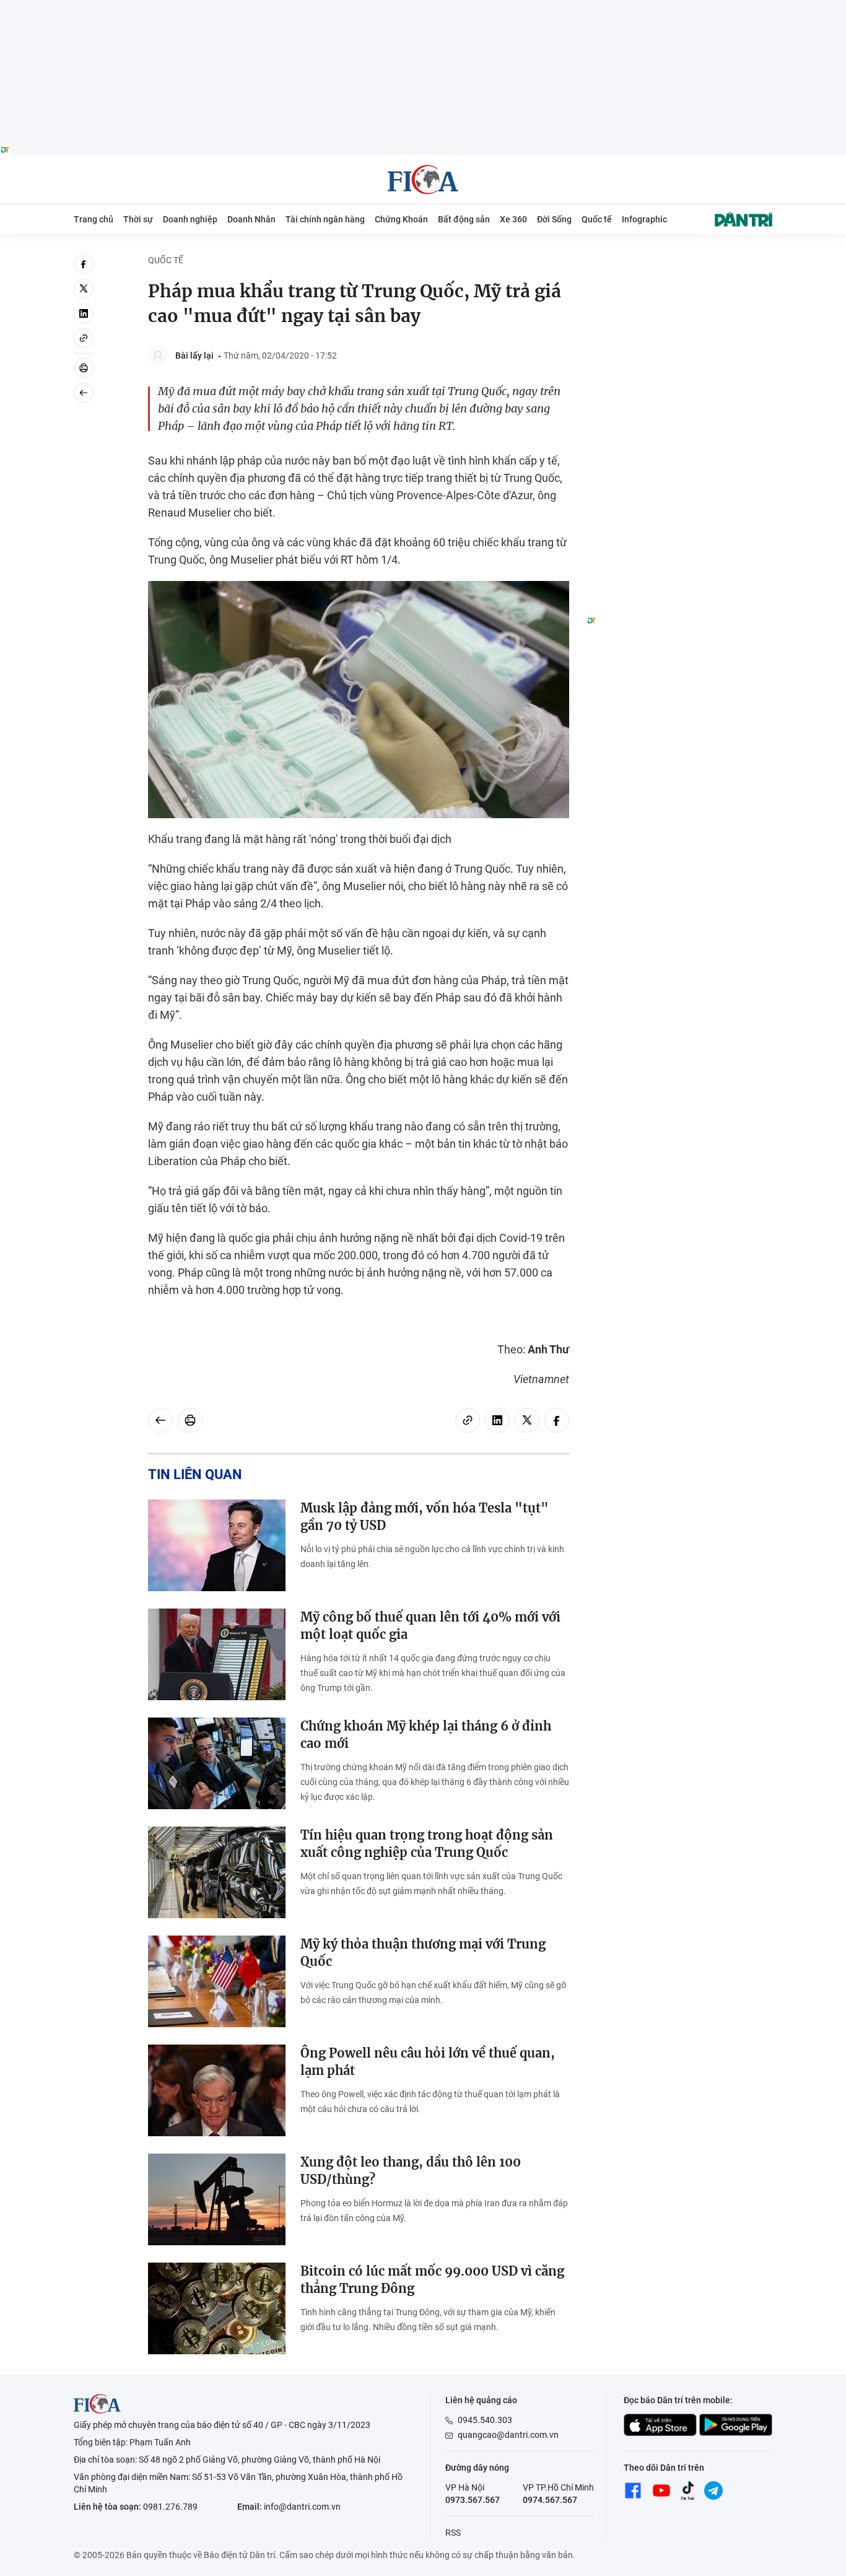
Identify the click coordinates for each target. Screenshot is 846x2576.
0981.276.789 (170, 2507)
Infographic (644, 219)
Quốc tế (597, 219)
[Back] (84, 393)
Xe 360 (513, 219)
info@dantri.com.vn (302, 2507)
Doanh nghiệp (190, 219)
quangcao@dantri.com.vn (508, 2435)
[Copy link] (84, 338)
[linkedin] (84, 313)
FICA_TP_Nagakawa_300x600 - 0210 (679, 261)
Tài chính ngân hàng (325, 219)
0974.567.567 (550, 2500)
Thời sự (138, 219)
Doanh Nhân (251, 219)
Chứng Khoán (401, 219)
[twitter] (84, 289)
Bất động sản (464, 219)
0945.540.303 (485, 2420)
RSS (453, 2533)
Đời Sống (554, 219)
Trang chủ (94, 219)
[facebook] (84, 264)
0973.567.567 (473, 2500)
